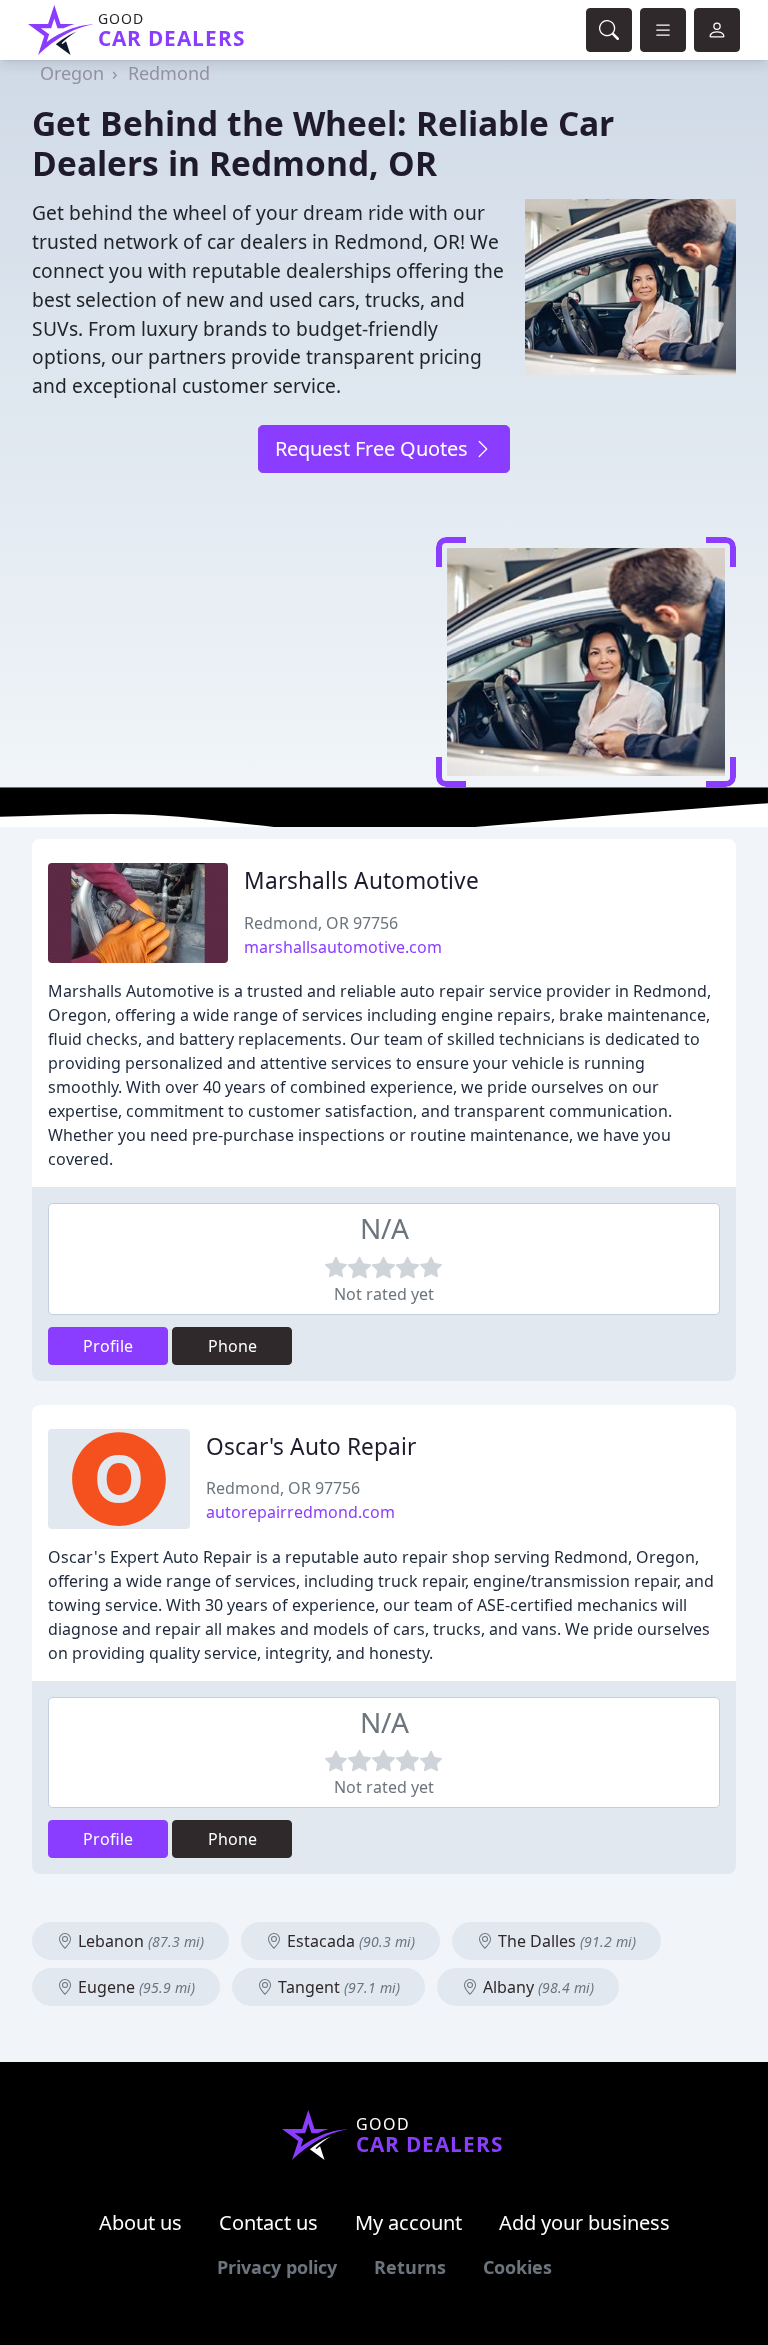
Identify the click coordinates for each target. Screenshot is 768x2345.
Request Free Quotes (374, 448)
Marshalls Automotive (361, 880)
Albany (536, 1987)
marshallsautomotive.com (343, 947)
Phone (232, 1346)
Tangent (337, 1987)
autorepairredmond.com (300, 1512)
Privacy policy (277, 2267)
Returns (410, 2267)
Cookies (517, 2267)
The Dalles (565, 1941)
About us (140, 2222)
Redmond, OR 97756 (321, 923)
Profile (108, 1346)
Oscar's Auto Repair (311, 1446)
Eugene (134, 1987)
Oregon (72, 73)
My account (408, 2222)
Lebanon (139, 1941)
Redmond (169, 73)
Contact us (268, 2222)
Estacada (349, 1941)
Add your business (584, 2222)
